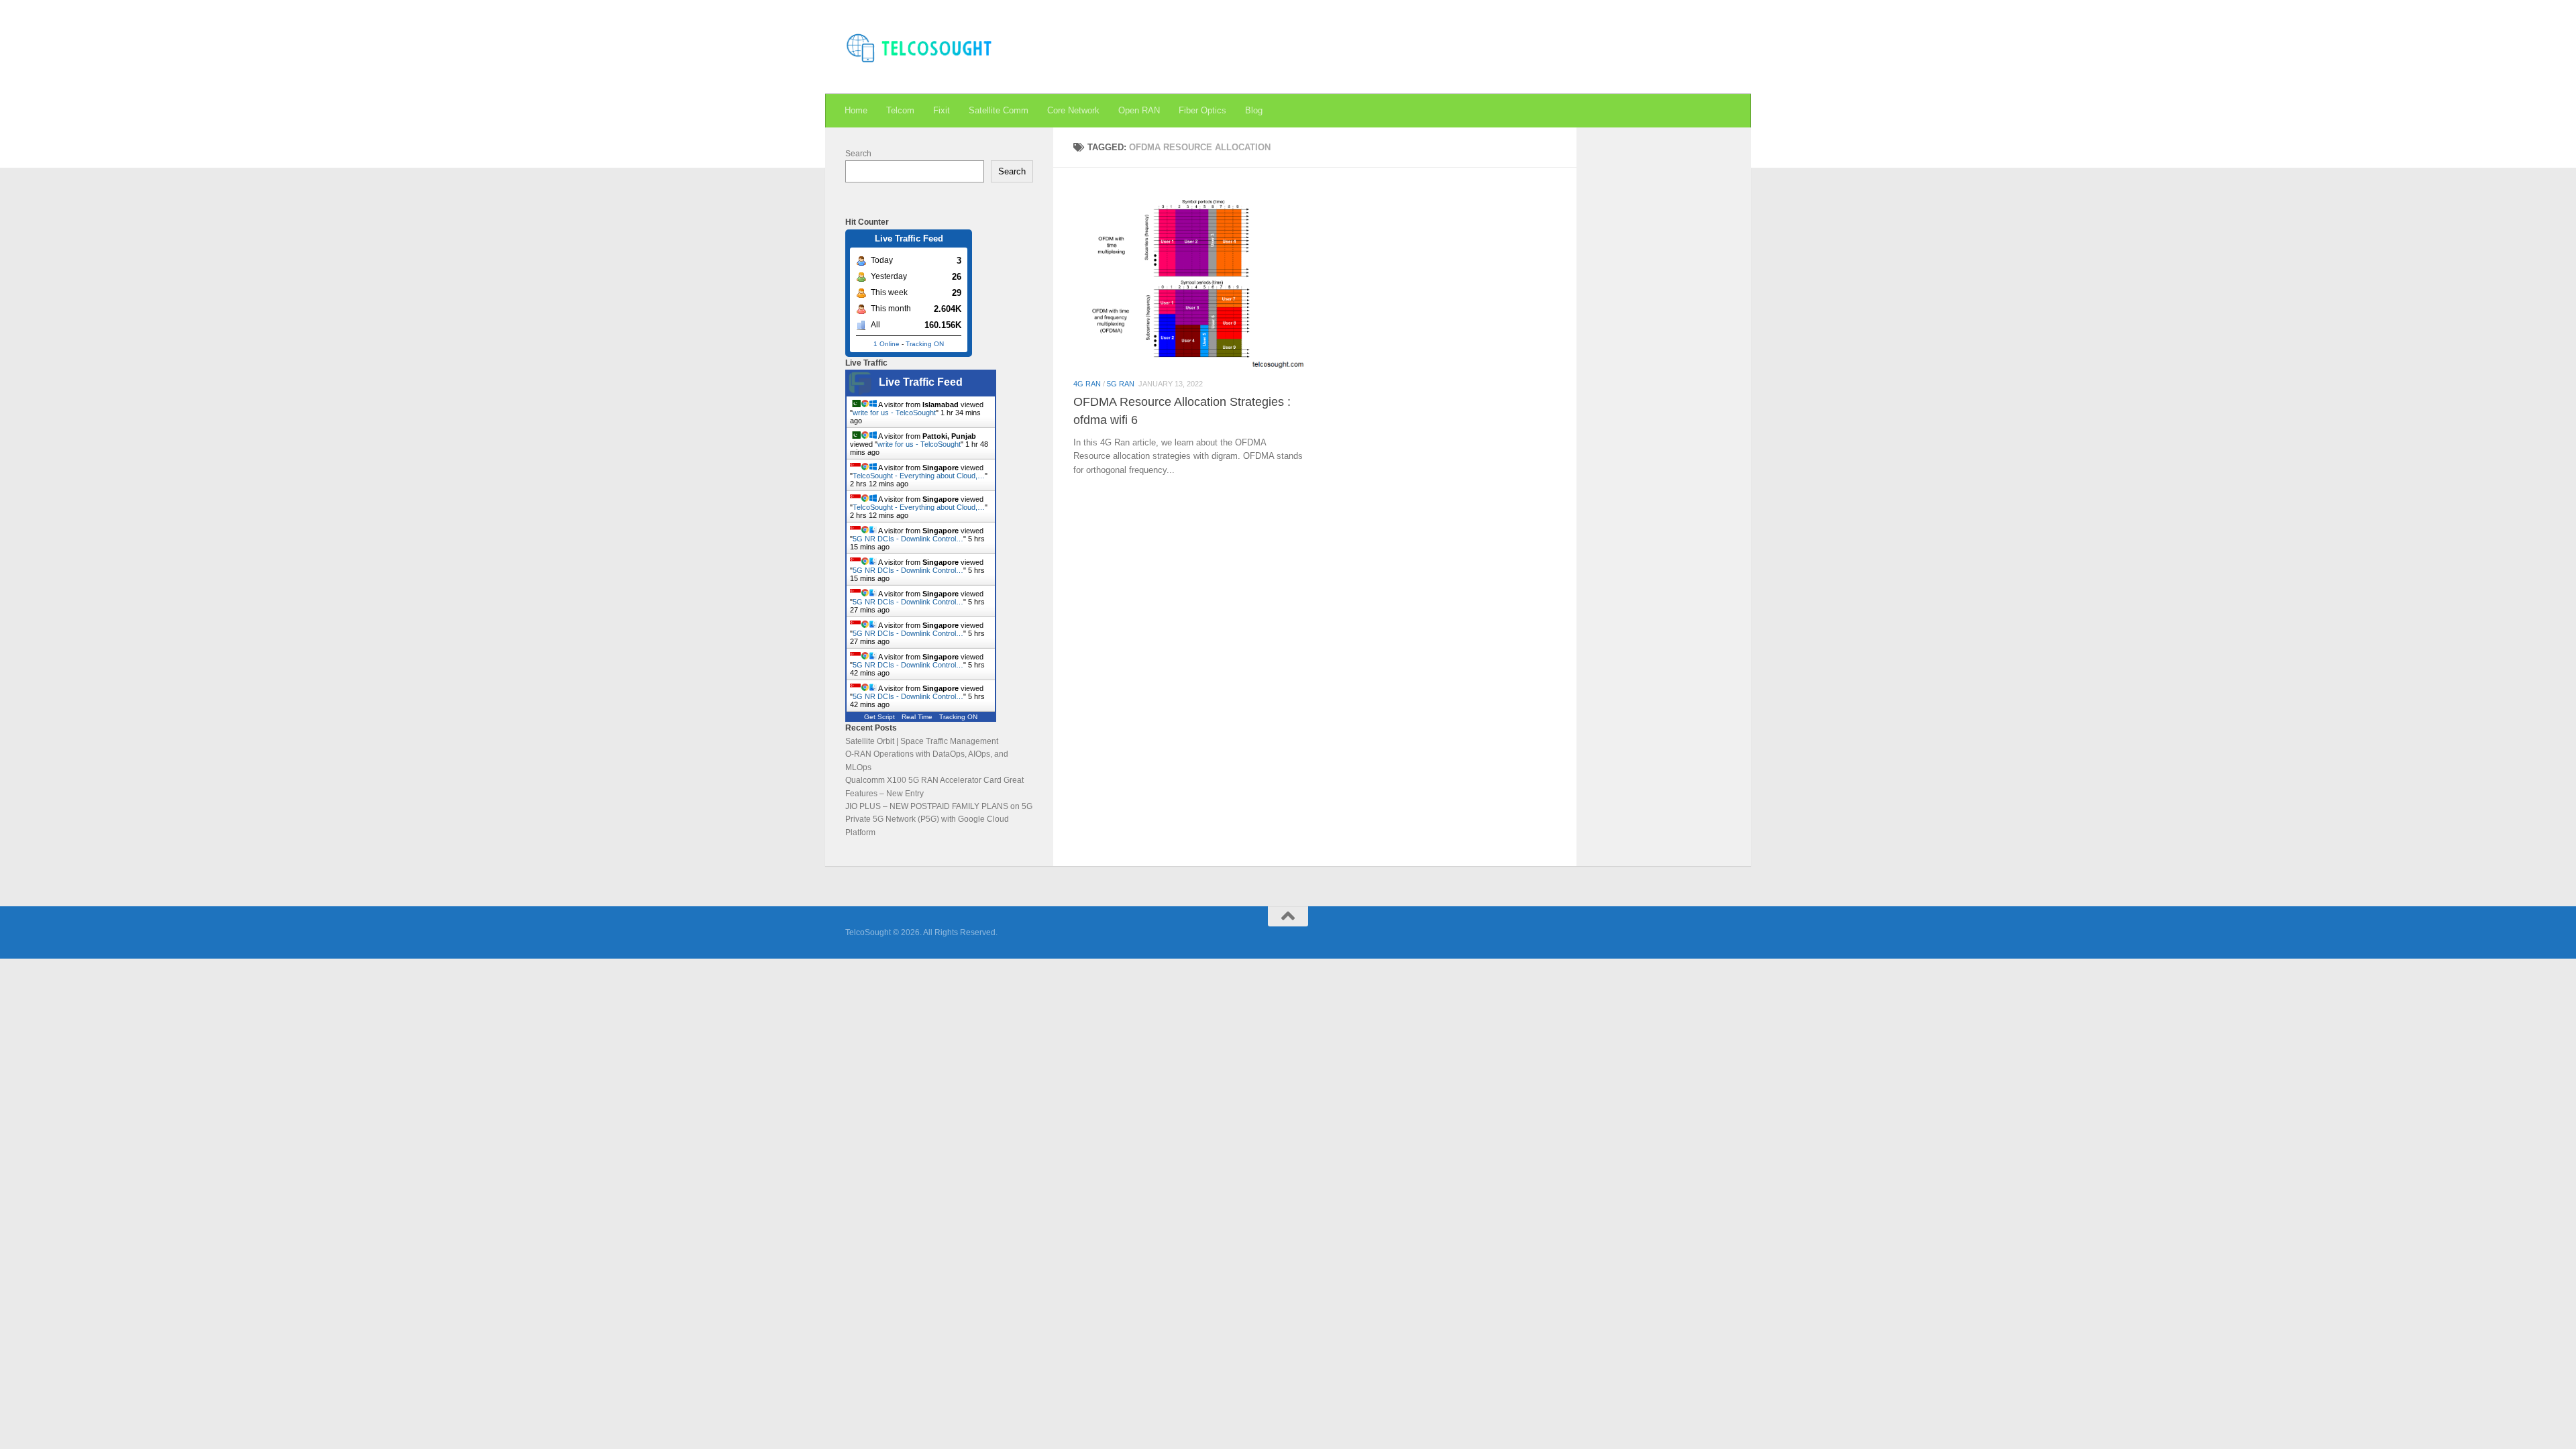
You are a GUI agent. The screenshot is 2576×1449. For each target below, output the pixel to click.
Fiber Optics (1202, 110)
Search (858, 154)
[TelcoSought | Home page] (920, 47)
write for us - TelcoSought (894, 413)
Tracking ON (925, 344)
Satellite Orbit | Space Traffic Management (922, 741)
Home (856, 110)
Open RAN (1139, 110)
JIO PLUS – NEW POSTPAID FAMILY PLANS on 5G (939, 806)
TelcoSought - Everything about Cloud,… (919, 476)
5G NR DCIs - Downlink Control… (908, 539)
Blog (1254, 110)
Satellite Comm (999, 110)
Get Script (879, 717)
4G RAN (1087, 384)
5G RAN (1121, 384)
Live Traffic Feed (921, 382)
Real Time (917, 717)
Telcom (900, 110)
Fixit (942, 110)
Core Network (1073, 110)
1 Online (887, 344)
